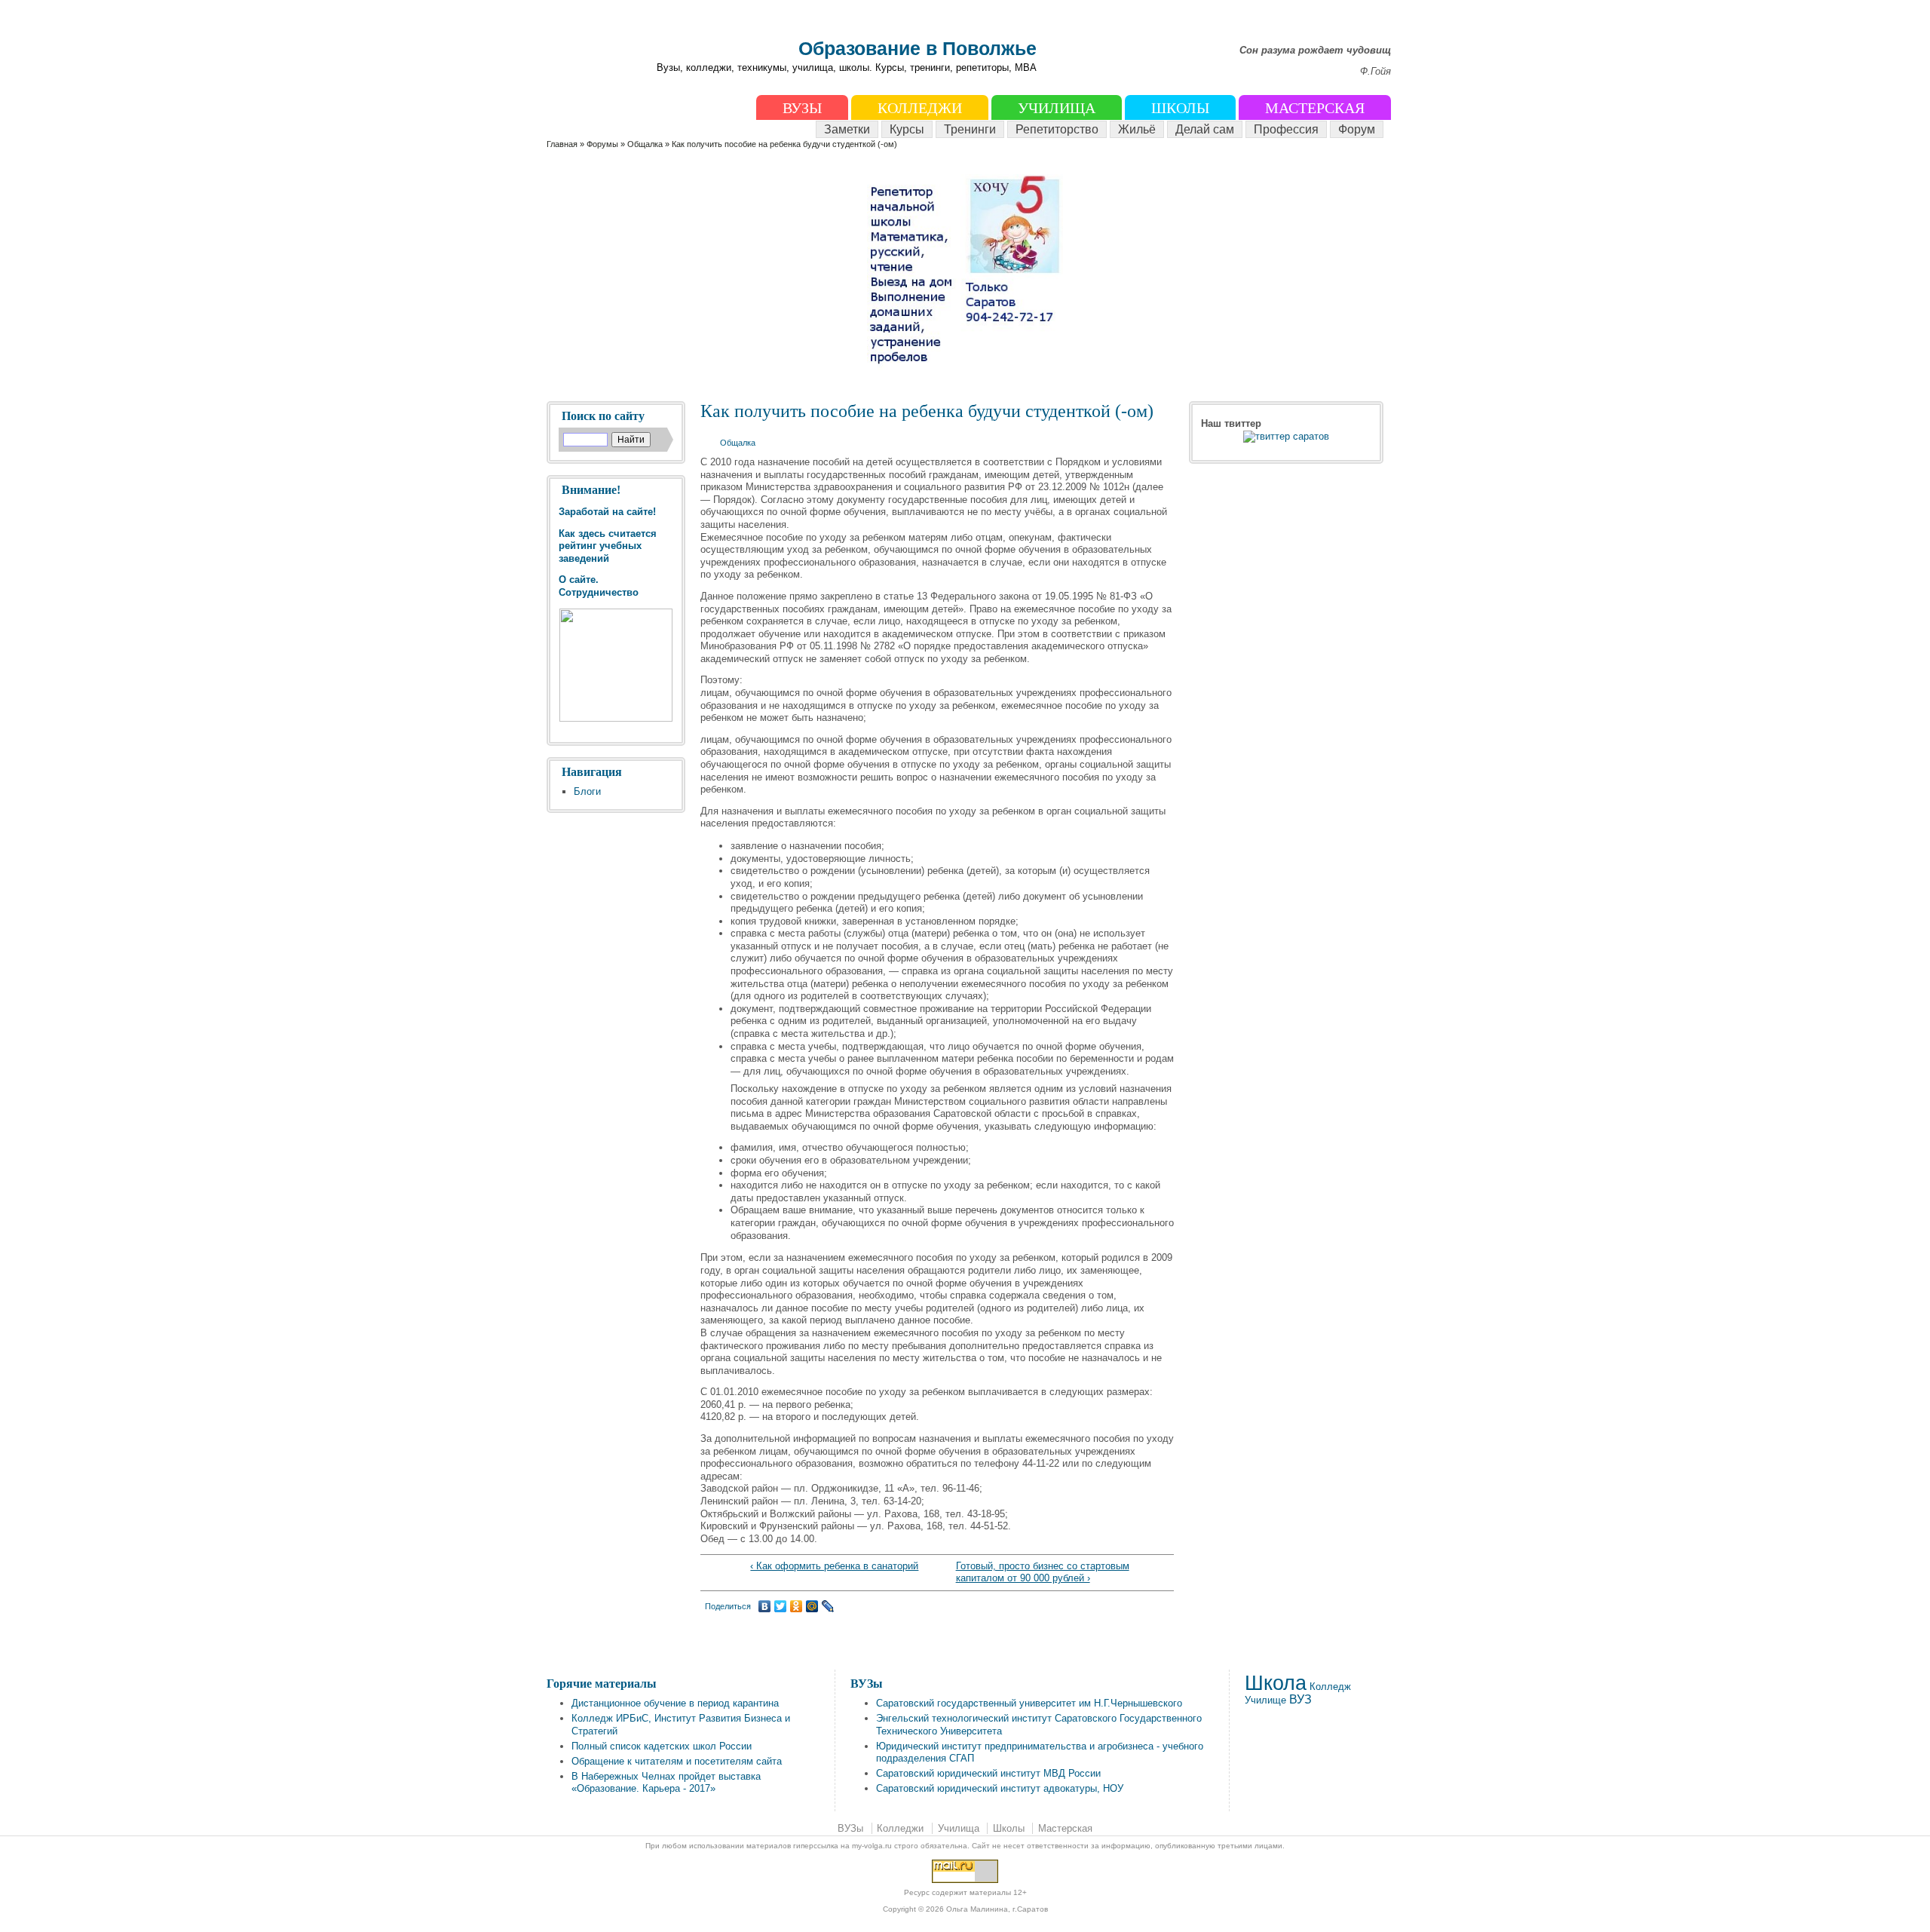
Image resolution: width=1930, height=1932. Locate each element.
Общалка (645, 144)
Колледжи (920, 108)
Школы (1180, 108)
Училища (1057, 108)
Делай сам (1205, 129)
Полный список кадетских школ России (662, 1746)
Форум (1357, 129)
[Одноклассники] (797, 1606)
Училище (1265, 1700)
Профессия (1286, 129)
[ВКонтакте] (765, 1606)
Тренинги (970, 129)
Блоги (587, 791)
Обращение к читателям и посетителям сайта (677, 1761)
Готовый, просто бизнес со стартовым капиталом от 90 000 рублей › (1043, 1572)
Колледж (1330, 1687)
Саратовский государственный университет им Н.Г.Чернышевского (1029, 1703)
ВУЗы (802, 108)
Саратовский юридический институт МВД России (988, 1773)
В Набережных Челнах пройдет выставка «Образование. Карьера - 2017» (666, 1783)
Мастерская (1315, 108)
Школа (1276, 1683)
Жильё (1137, 129)
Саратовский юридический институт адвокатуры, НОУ (1000, 1788)
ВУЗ (1300, 1699)
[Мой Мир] (812, 1606)
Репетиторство (1057, 129)
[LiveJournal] (828, 1606)
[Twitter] (781, 1606)
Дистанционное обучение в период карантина (675, 1703)
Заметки (847, 129)
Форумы (602, 144)
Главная (562, 144)
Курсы (907, 129)
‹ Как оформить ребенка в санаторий (834, 1566)
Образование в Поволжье (918, 48)
